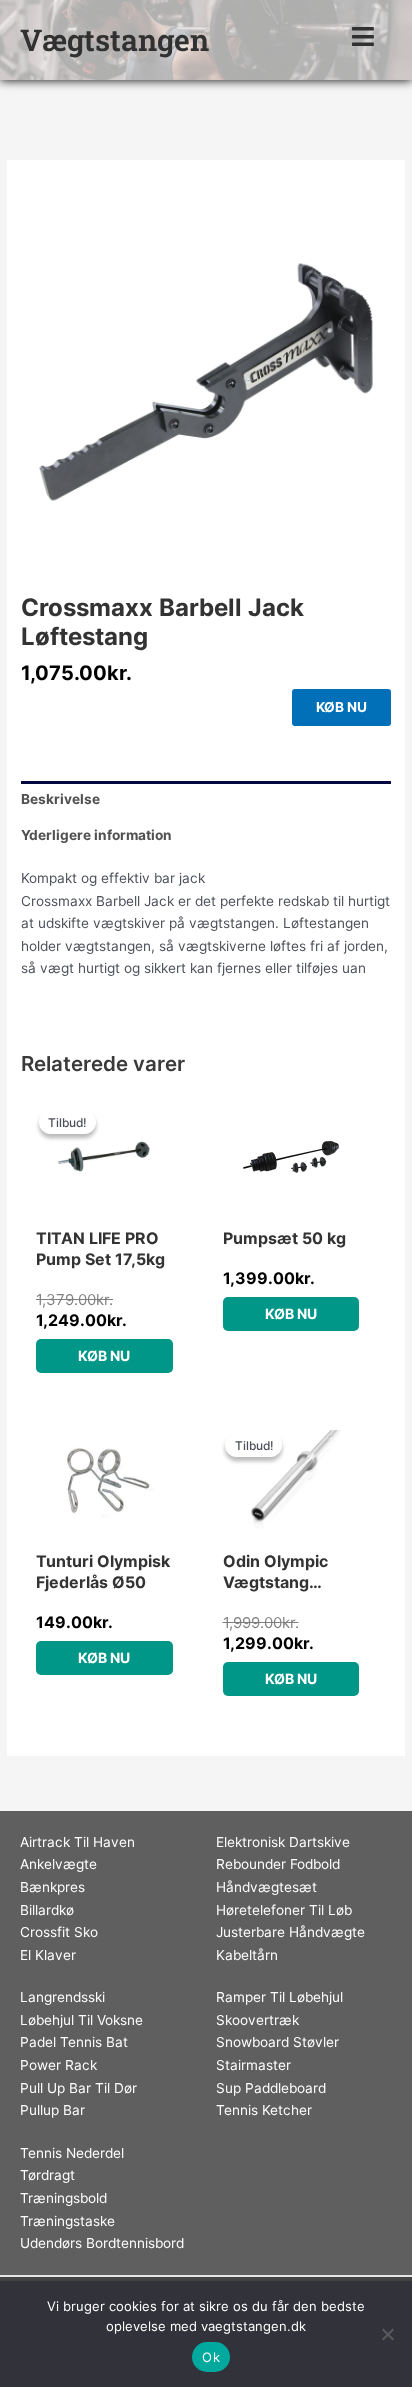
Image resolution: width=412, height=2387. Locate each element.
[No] (387, 2334)
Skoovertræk (257, 2020)
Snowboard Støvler (277, 2042)
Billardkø (47, 1910)
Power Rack (58, 2065)
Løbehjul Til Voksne (81, 2020)
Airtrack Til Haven (77, 1842)
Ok (211, 2357)
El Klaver (48, 1955)
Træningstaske (67, 2221)
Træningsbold (63, 2198)
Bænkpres (52, 1887)
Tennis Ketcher (264, 2110)
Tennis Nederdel (72, 2153)
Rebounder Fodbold (278, 1864)
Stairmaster (253, 2065)
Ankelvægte (58, 1864)
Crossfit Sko (59, 1932)
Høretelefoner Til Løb (284, 1910)
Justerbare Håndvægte (290, 1932)
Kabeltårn (247, 1955)
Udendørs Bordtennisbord (102, 2243)
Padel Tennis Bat (74, 2042)
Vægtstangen (114, 39)
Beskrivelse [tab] (60, 799)
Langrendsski (62, 1997)
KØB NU (341, 707)
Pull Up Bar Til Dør (78, 2088)
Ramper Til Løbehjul (279, 1997)
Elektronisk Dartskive (283, 1842)
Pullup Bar (52, 2110)
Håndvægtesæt (266, 1887)
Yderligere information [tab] (96, 835)
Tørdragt (47, 2175)
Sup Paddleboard (271, 2088)
